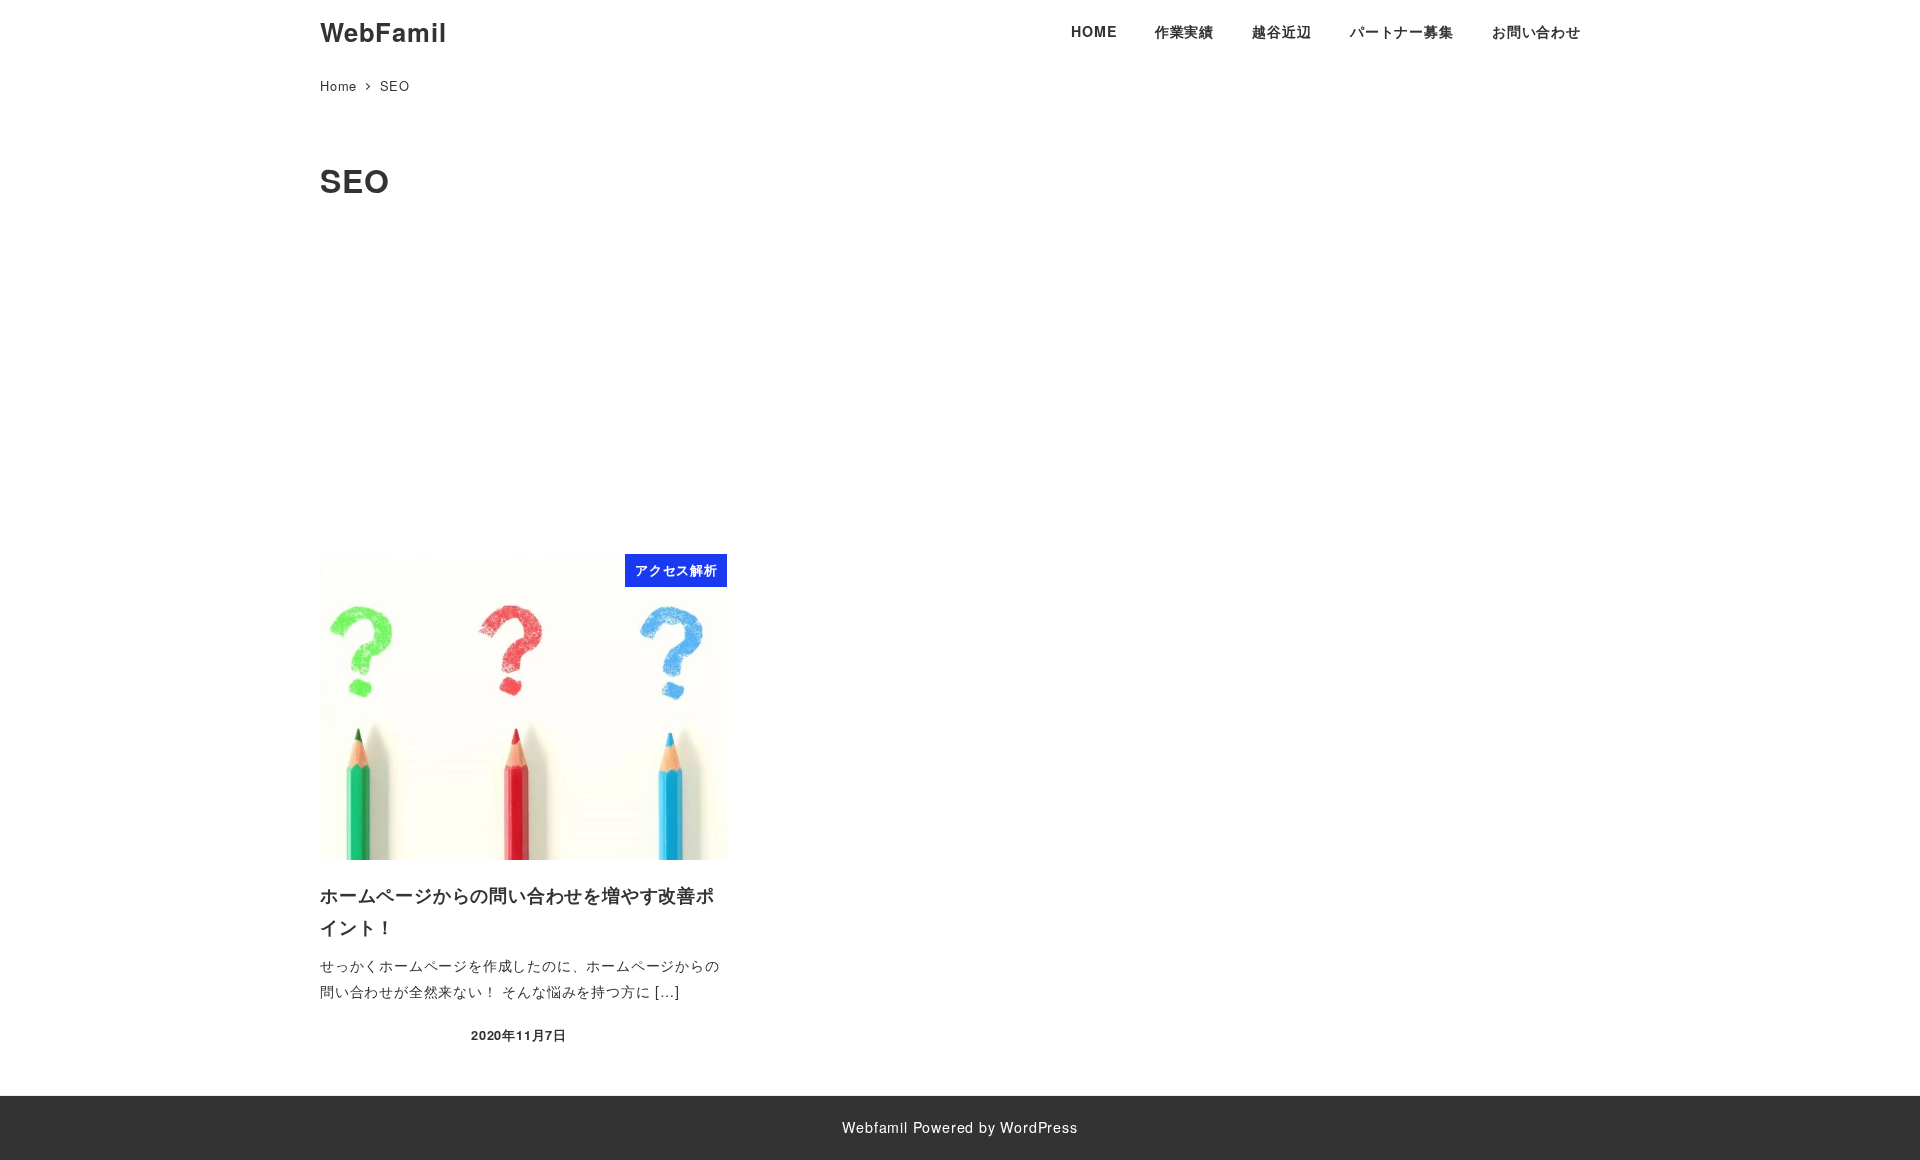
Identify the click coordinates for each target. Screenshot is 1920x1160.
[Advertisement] (960, 385)
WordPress (1038, 1127)
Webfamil (874, 1127)
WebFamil (383, 31)
